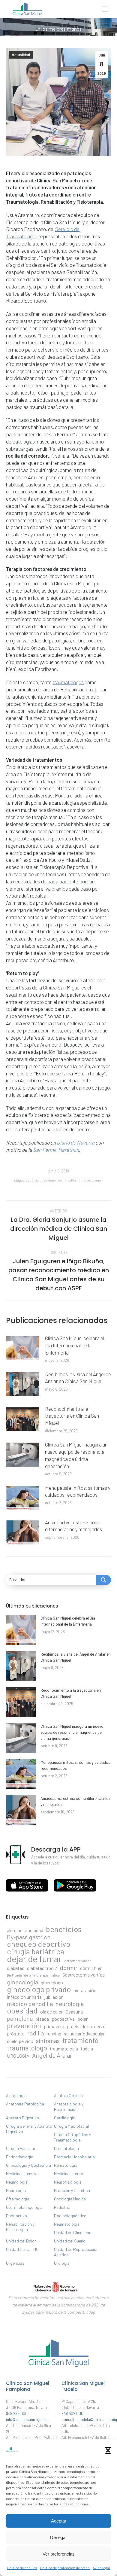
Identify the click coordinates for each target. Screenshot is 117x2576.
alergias (15, 1930)
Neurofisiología (68, 2182)
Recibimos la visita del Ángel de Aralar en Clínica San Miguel (78, 1378)
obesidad (22, 2010)
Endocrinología (20, 2157)
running (54, 2033)
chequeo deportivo (48, 1180)
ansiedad (34, 1930)
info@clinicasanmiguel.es (28, 2419)
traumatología (64, 2049)
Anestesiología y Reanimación (69, 2107)
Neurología (16, 2190)
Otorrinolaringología (24, 2207)
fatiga (55, 1975)
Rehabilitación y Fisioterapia (20, 2227)
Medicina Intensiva (22, 2174)
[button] (108, 2450)
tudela (87, 2049)
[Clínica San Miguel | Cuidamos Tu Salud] (58, 2368)
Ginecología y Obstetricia (28, 2165)
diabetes (16, 1968)
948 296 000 (17, 2413)
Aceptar (59, 2521)
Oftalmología (18, 2199)
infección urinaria (24, 1997)
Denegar (58, 2537)
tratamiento (80, 2040)
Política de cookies (22, 2568)
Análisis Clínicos (68, 2095)
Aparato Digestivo (22, 2118)
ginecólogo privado (39, 1989)
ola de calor (51, 2012)
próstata (16, 2033)
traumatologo (91, 1180)
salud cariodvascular (84, 2033)
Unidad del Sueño (70, 2241)
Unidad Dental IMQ (22, 2249)
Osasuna (74, 2012)
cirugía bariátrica (36, 1951)
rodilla (72, 1180)
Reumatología (67, 2224)
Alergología (16, 2095)
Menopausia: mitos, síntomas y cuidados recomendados (78, 1491)
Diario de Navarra (76, 1142)
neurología (70, 2004)
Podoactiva (16, 2216)
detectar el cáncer (77, 1961)
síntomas (48, 2041)
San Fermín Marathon (56, 1150)
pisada (42, 2019)
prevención (24, 2026)
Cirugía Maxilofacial (71, 2126)
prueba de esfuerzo (86, 2026)
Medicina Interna (69, 2174)
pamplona (20, 2018)
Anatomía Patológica (25, 2104)
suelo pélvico (20, 2041)
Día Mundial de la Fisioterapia (28, 1975)
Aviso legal (101, 2568)
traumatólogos (68, 682)
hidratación (85, 1990)
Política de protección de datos (65, 2568)
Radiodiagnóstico (70, 2216)
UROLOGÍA (18, 2056)
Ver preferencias (59, 2554)
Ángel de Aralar (52, 2055)
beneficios (64, 1929)
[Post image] (22, 1348)
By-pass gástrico (29, 1937)
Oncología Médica (70, 2199)
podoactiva (63, 2019)
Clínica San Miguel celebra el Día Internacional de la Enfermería (75, 1345)
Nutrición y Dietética (72, 2190)
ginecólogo (52, 1982)
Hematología (66, 2165)
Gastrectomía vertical (84, 1975)
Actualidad (21, 55)
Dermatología (66, 2148)
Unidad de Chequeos (73, 2232)
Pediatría (62, 2207)
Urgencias (15, 2263)
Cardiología (65, 2118)
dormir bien (91, 1968)
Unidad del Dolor (21, 2241)
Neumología (17, 2182)
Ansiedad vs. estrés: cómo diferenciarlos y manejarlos (73, 1526)
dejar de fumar (34, 1959)
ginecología (22, 1982)
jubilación (54, 1997)
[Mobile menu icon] (105, 9)
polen (83, 2019)
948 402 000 (72, 2413)
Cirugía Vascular (21, 2148)
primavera (54, 2026)
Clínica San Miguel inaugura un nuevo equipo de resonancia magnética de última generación (76, 1455)
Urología (62, 2263)
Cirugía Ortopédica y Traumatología (72, 2137)
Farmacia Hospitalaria (74, 2157)
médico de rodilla (30, 2004)
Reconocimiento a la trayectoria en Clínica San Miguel (72, 1416)
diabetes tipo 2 (42, 1968)
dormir (69, 1968)
